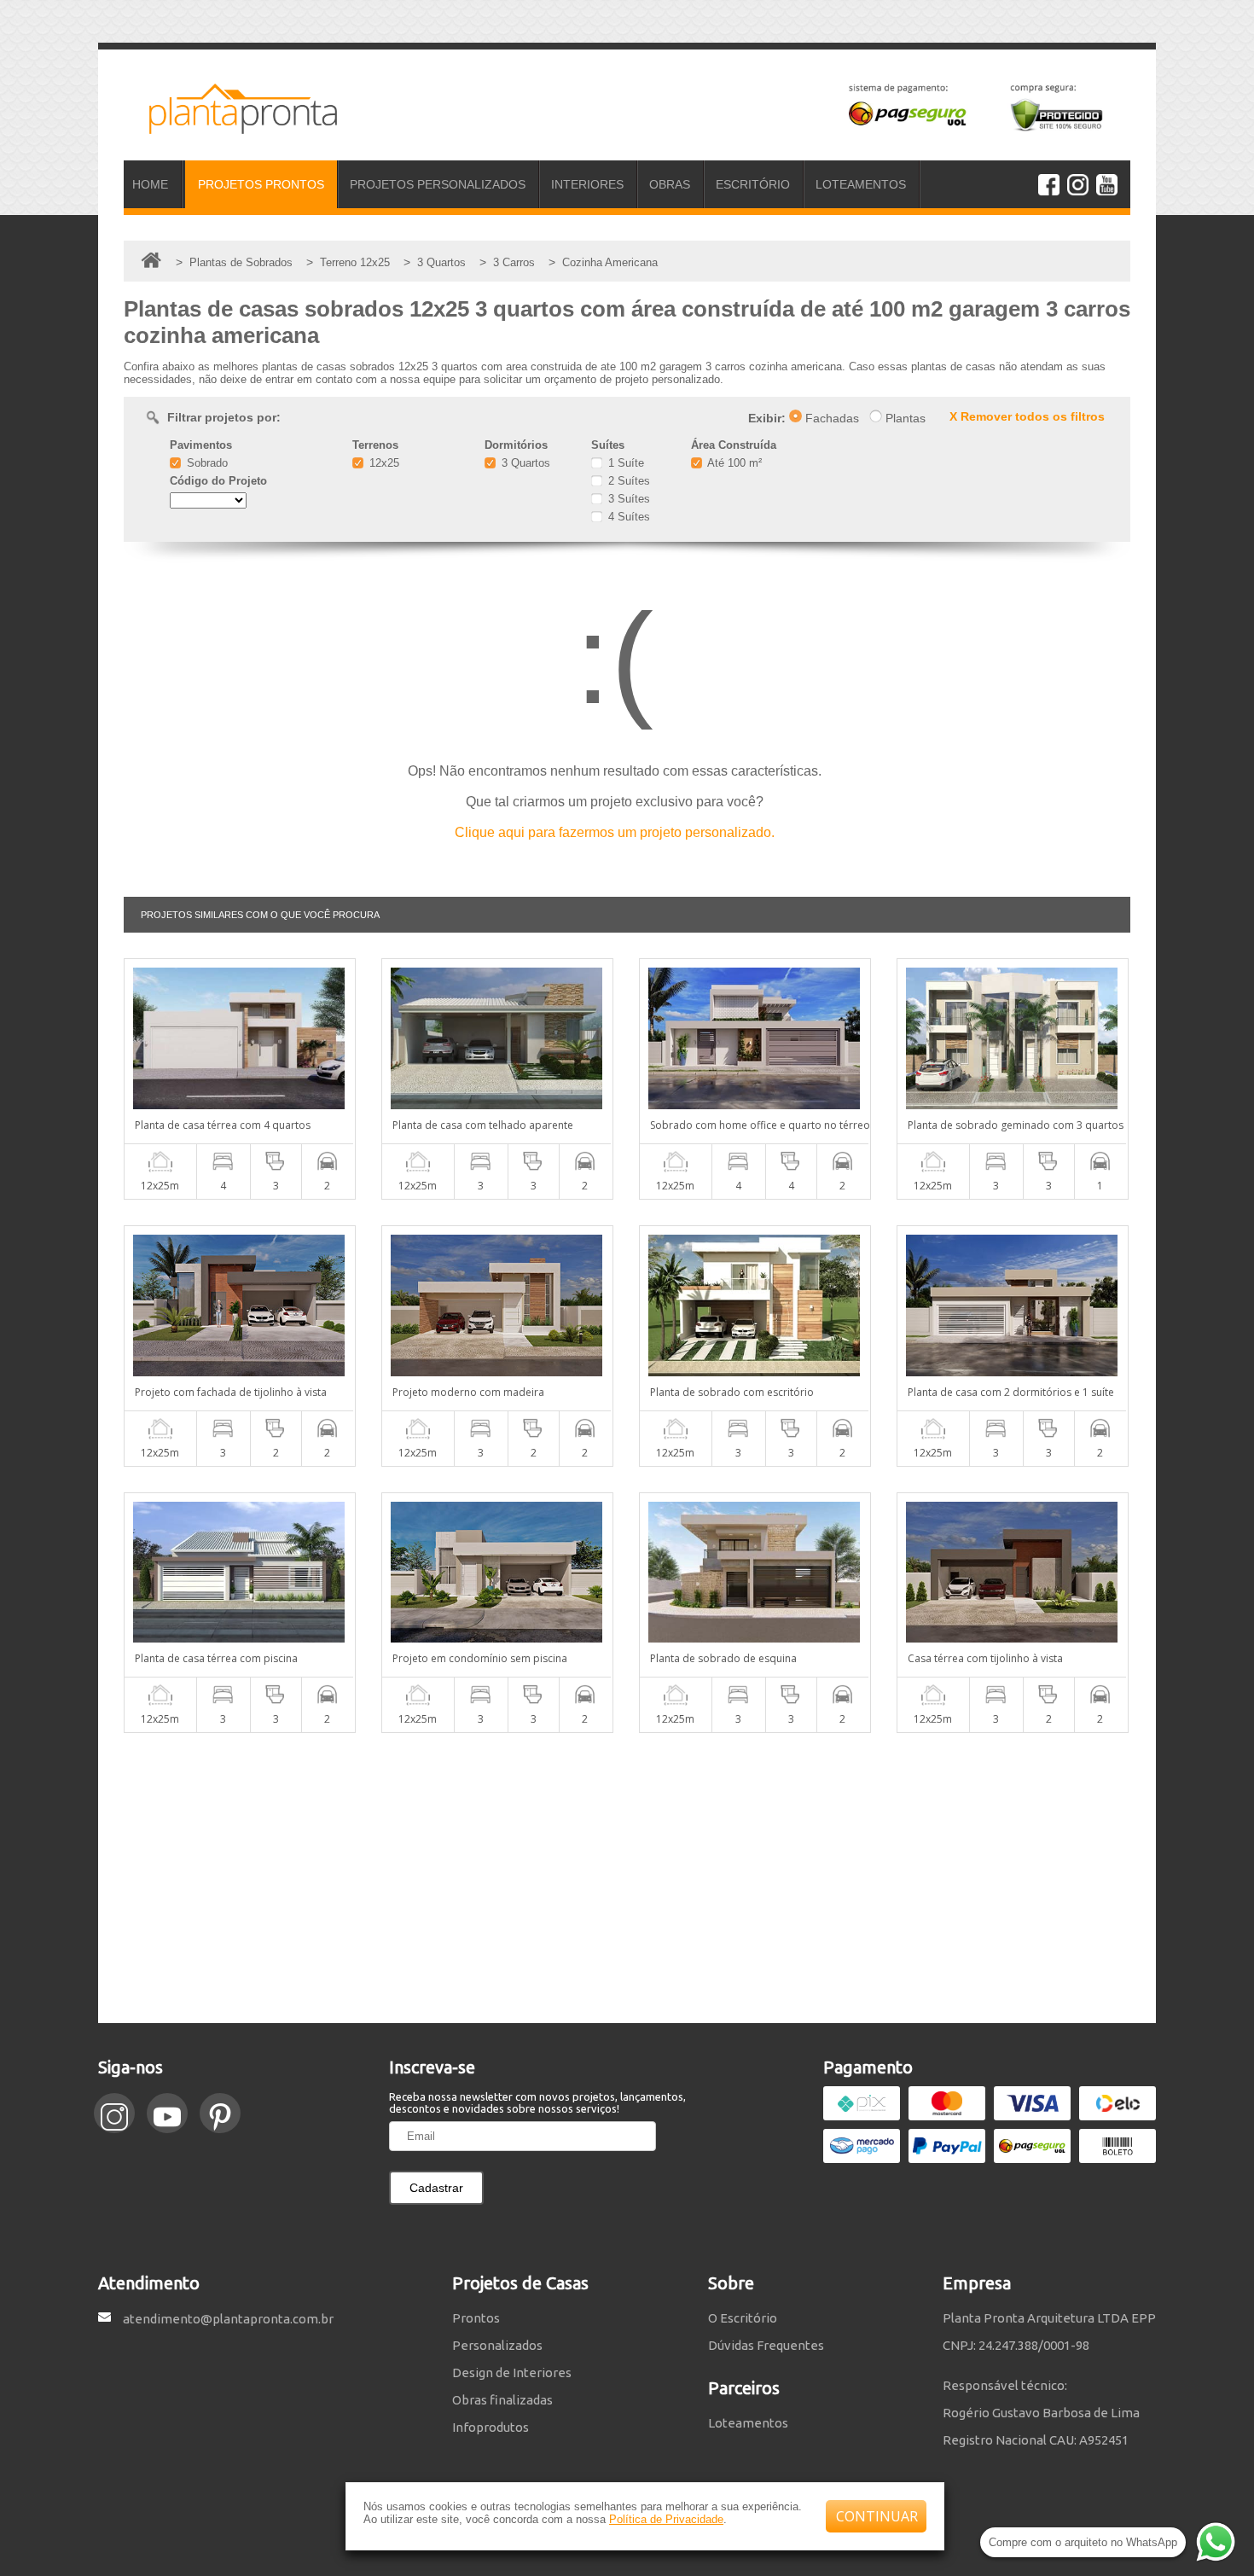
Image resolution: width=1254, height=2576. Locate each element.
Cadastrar (436, 2188)
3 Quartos (524, 463)
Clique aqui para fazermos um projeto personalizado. (615, 832)
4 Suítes (627, 517)
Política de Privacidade (666, 2519)
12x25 (383, 463)
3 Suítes (627, 499)
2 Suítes (627, 481)
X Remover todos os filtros (1027, 416)
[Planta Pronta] (230, 126)
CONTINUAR (877, 2516)
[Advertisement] (627, 1878)
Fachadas (830, 418)
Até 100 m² (733, 463)
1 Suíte (624, 463)
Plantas (904, 418)
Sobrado (206, 463)
